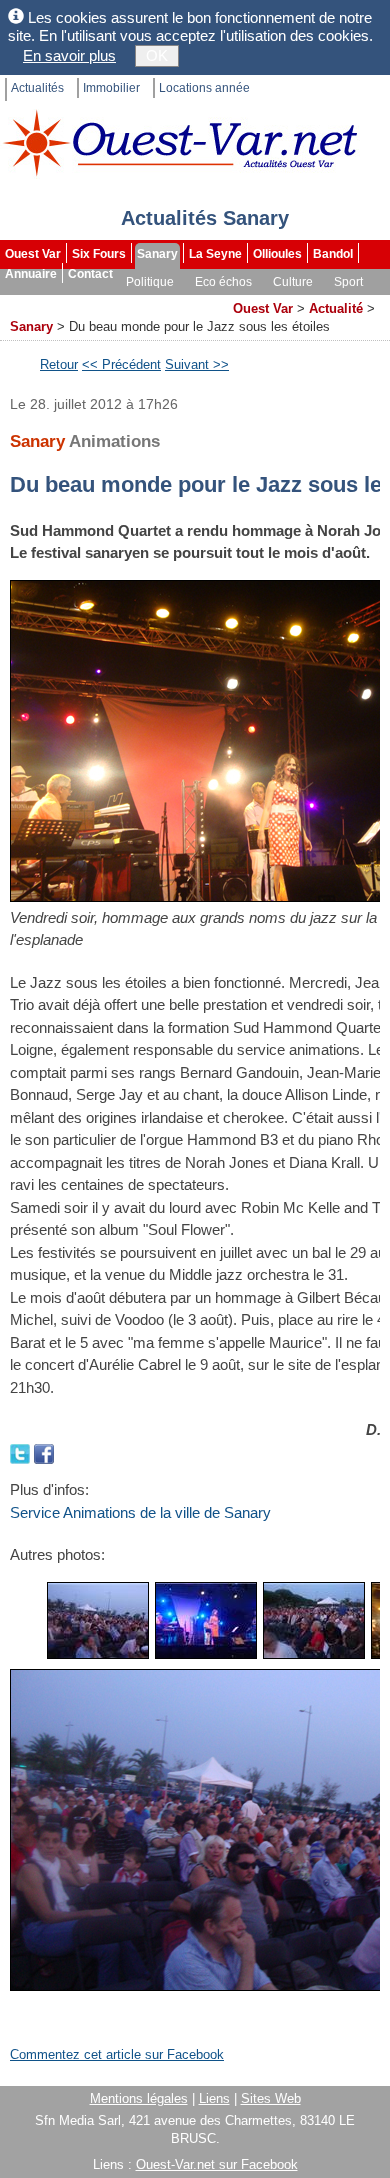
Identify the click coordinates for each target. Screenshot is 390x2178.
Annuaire (31, 274)
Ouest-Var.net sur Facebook (217, 2164)
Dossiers (196, 302)
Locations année (204, 88)
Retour (59, 364)
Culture (293, 282)
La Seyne (215, 254)
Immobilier (111, 88)
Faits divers (39, 302)
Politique (150, 282)
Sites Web (271, 2098)
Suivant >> (197, 364)
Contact (90, 274)
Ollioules (277, 254)
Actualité (336, 308)
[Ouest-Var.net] (180, 142)
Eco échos (223, 282)
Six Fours (99, 254)
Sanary (157, 254)
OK (157, 55)
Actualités (37, 88)
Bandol (333, 254)
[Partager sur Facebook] (44, 1452)
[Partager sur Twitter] (22, 1452)
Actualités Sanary (205, 218)
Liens (214, 2098)
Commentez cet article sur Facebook (117, 2054)
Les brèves (121, 302)
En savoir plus (69, 55)
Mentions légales (139, 2098)
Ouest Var (33, 254)
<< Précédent (121, 364)
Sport (348, 282)
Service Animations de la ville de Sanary (140, 1512)
